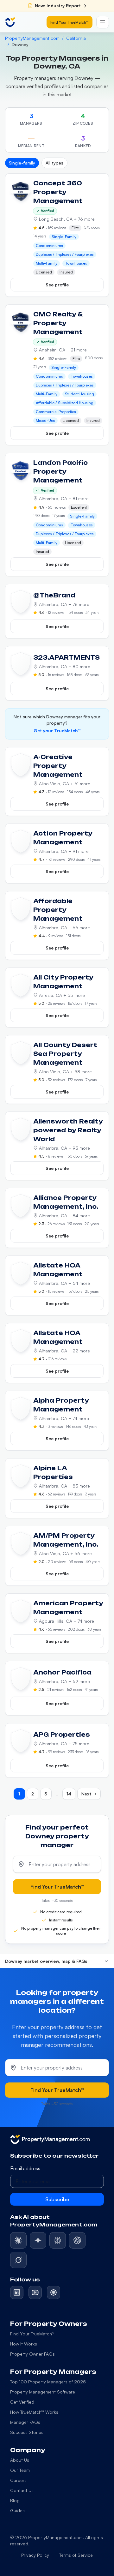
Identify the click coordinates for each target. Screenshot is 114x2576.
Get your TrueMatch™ (57, 731)
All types (54, 163)
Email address (25, 2168)
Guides (17, 2510)
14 (69, 1794)
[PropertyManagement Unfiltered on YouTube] (35, 2292)
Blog (15, 2500)
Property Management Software (43, 2392)
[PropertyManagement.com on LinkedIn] (17, 2292)
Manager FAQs (25, 2422)
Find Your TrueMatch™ (70, 22)
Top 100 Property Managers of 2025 (48, 2382)
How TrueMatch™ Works (34, 2412)
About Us (20, 2460)
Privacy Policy (35, 2555)
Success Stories (27, 2432)
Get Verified (22, 2402)
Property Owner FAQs (32, 2354)
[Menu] (103, 22)
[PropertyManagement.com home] (10, 22)
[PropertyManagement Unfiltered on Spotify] (54, 2292)
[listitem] (18, 2240)
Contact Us (22, 2490)
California (76, 38)
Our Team (20, 2470)
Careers (18, 2480)
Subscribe (57, 2199)
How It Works (24, 2344)
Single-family (22, 163)
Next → (89, 1794)
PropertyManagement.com (32, 38)
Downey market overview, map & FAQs (46, 1961)
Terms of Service (76, 2555)
